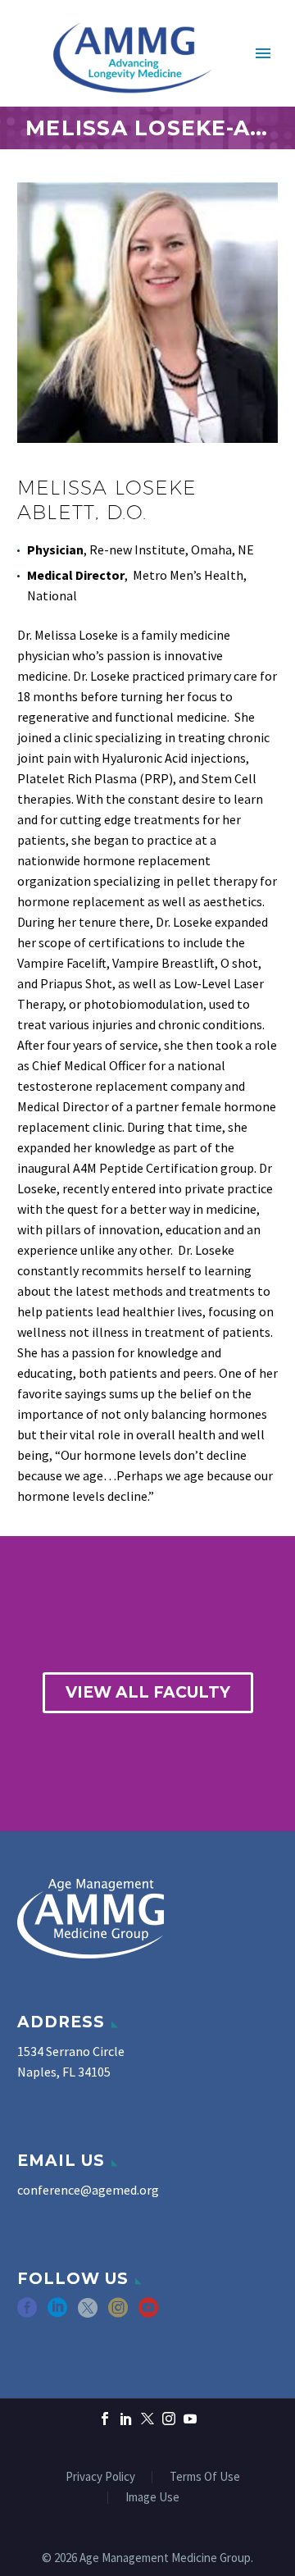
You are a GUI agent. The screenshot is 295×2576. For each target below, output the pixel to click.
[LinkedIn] (126, 2419)
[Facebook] (105, 2419)
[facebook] (27, 2313)
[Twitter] (147, 2419)
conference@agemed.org (88, 2190)
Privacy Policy (100, 2477)
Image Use (152, 2498)
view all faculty (148, 1692)
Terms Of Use (205, 2477)
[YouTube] (190, 2419)
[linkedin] (57, 2313)
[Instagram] (169, 2419)
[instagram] (118, 2313)
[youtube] (148, 2313)
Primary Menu (263, 53)
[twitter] (88, 2313)
